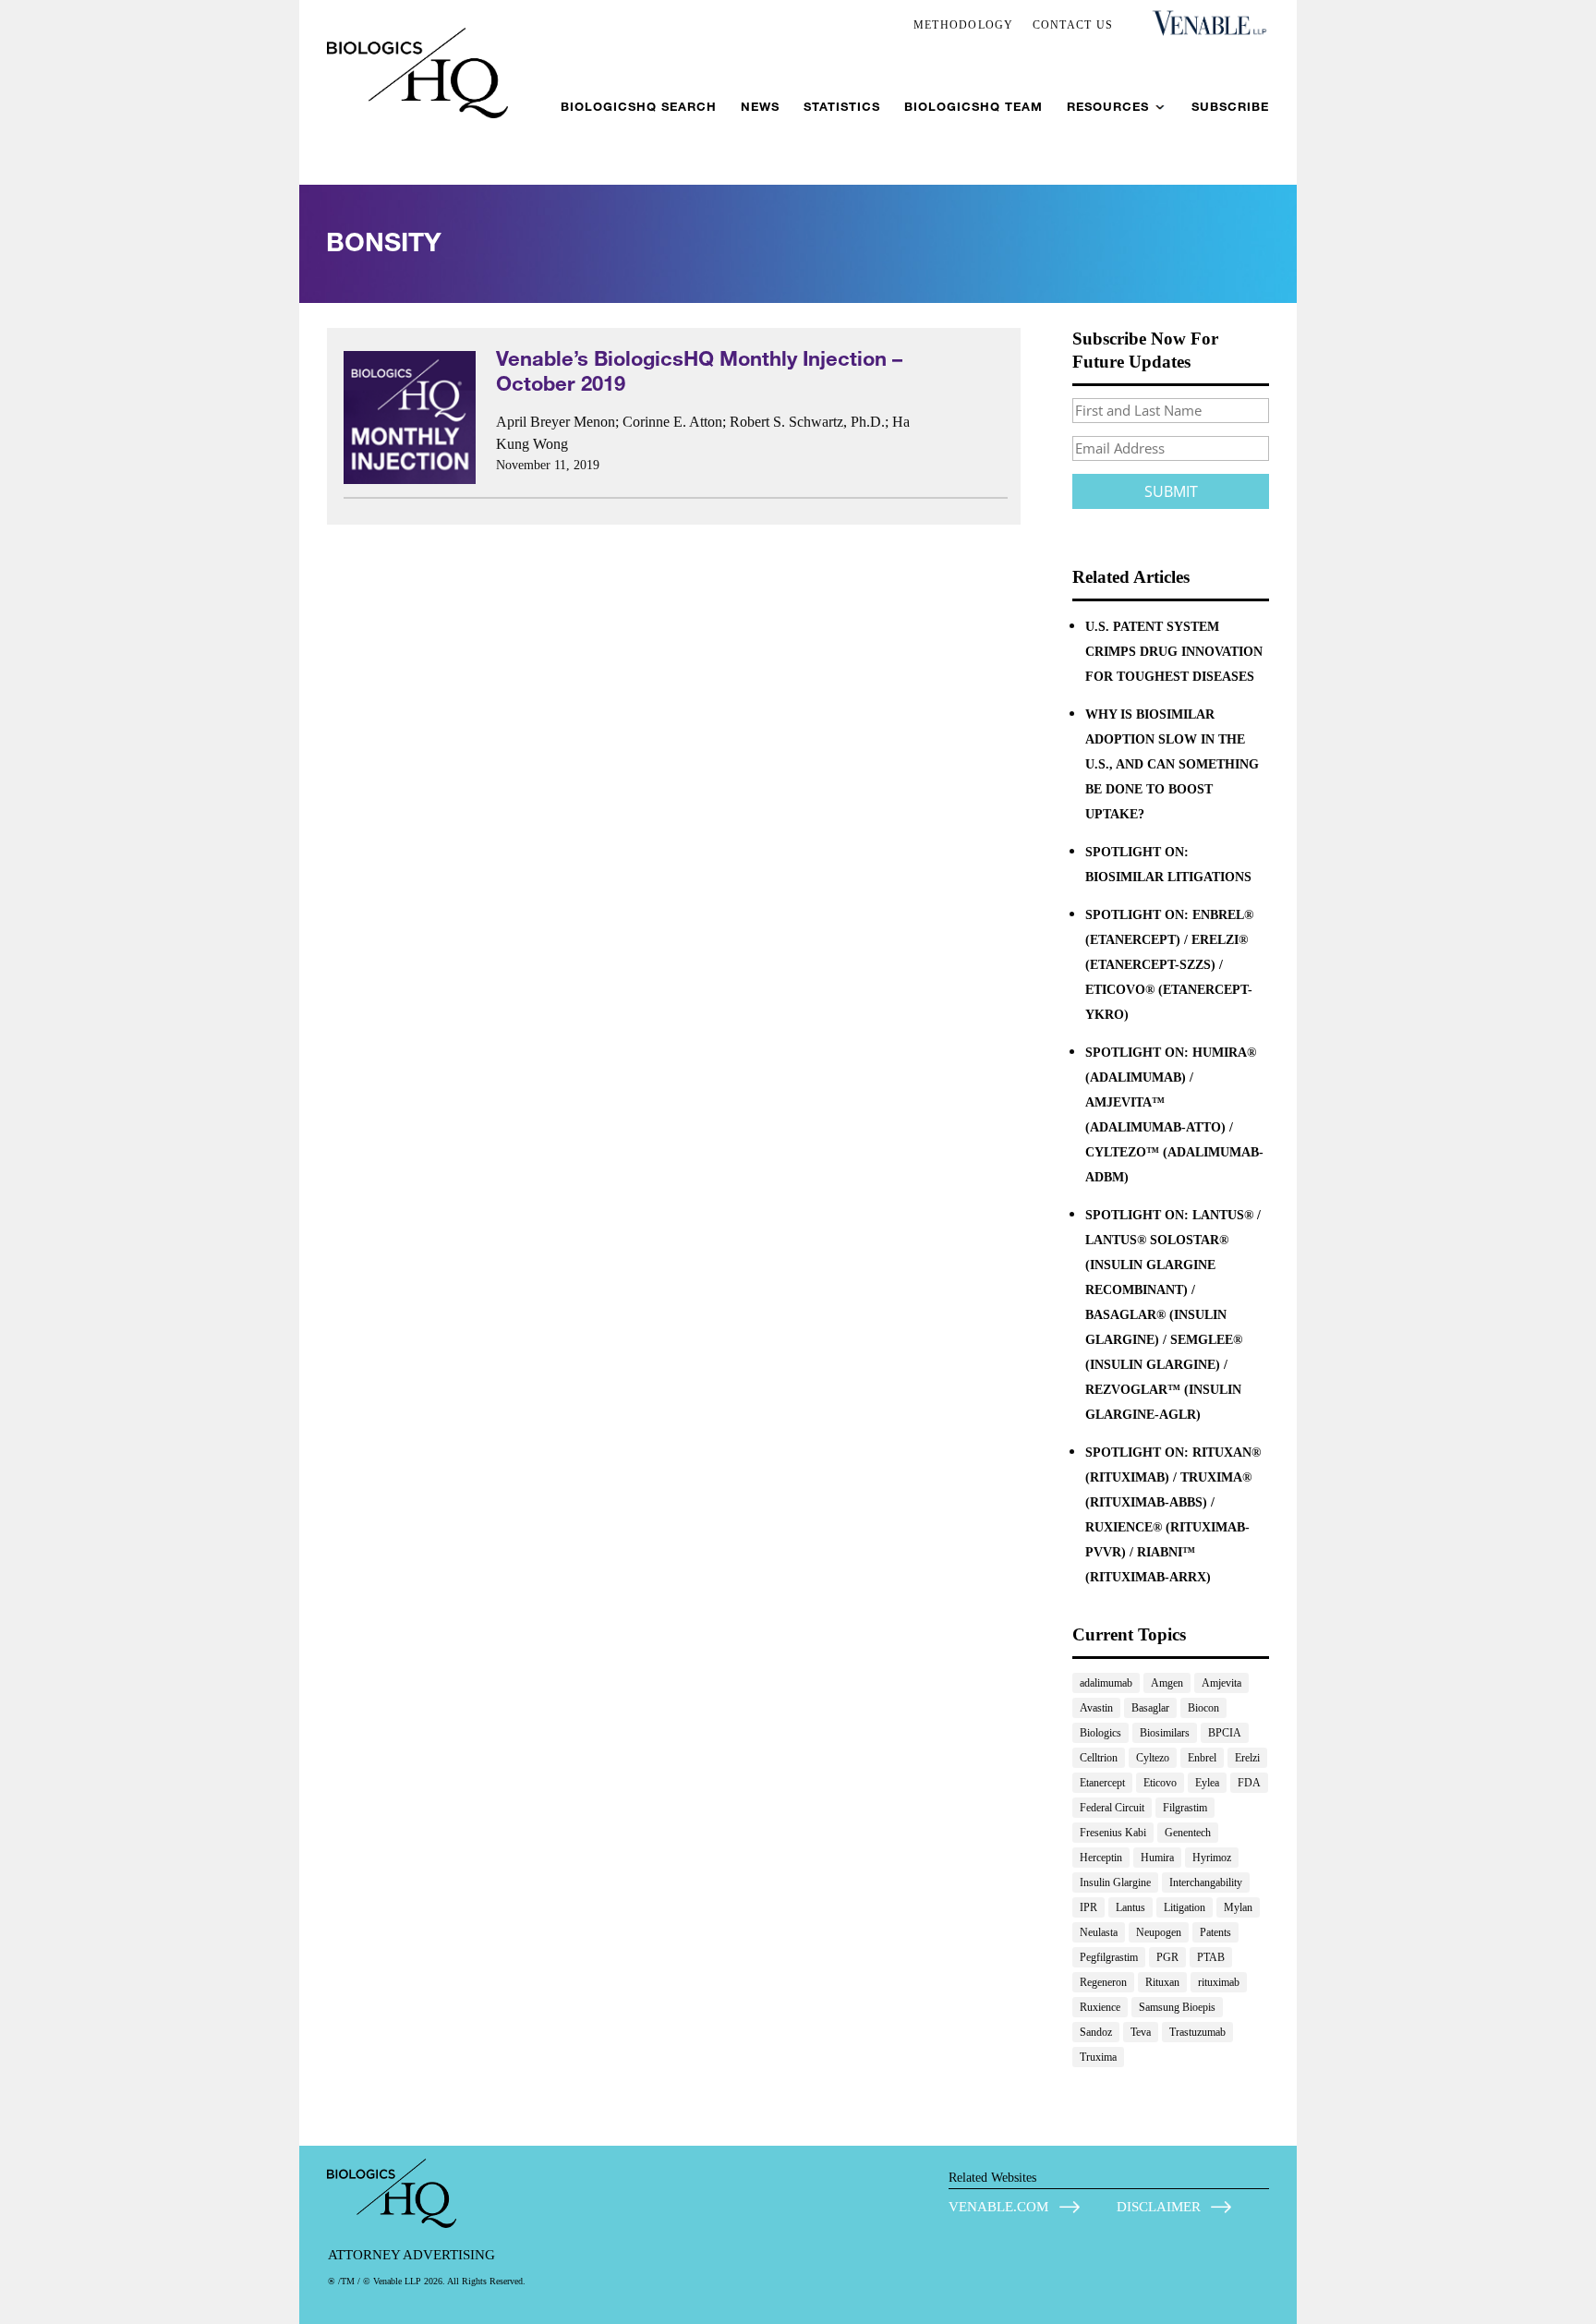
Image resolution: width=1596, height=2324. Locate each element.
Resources (1108, 107)
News (760, 107)
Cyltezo (1153, 1758)
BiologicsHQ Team (973, 107)
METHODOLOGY (964, 25)
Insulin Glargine (1115, 1882)
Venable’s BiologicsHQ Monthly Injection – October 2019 (699, 370)
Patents (1215, 1932)
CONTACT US (1073, 25)
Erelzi (1247, 1758)
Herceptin (1101, 1858)
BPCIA (1225, 1733)
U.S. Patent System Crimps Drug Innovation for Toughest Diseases (1174, 652)
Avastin (1096, 1708)
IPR (1088, 1907)
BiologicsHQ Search (639, 107)
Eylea (1207, 1783)
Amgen (1167, 1683)
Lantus (1130, 1907)
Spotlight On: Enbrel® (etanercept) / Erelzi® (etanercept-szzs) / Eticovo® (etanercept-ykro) (1169, 965)
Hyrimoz (1212, 1858)
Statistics (842, 107)
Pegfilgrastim (1109, 1957)
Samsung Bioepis (1177, 2007)
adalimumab (1106, 1683)
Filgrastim (1185, 1808)
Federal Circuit (1112, 1808)
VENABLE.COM (998, 2207)
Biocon (1203, 1708)
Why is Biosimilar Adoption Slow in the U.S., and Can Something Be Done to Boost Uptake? (1172, 764)
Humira (1157, 1858)
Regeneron (1103, 1982)
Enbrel (1202, 1758)
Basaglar (1150, 1708)
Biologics (1100, 1733)
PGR (1167, 1957)
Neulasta (1099, 1932)
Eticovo (1160, 1783)
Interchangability (1206, 1882)
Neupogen (1159, 1932)
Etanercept (1102, 1783)
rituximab (1219, 1982)
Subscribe (1230, 107)
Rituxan (1162, 1982)
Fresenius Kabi (1113, 1833)
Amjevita (1221, 1683)
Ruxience (1100, 2007)
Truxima (1098, 2057)
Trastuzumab (1197, 2032)
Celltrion (1099, 1758)
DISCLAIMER (1159, 2207)
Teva (1141, 2032)
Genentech (1188, 1833)
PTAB (1211, 1957)
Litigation (1185, 1907)
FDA (1249, 1783)
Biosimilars (1165, 1733)
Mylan (1238, 1907)
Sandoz (1096, 2032)
